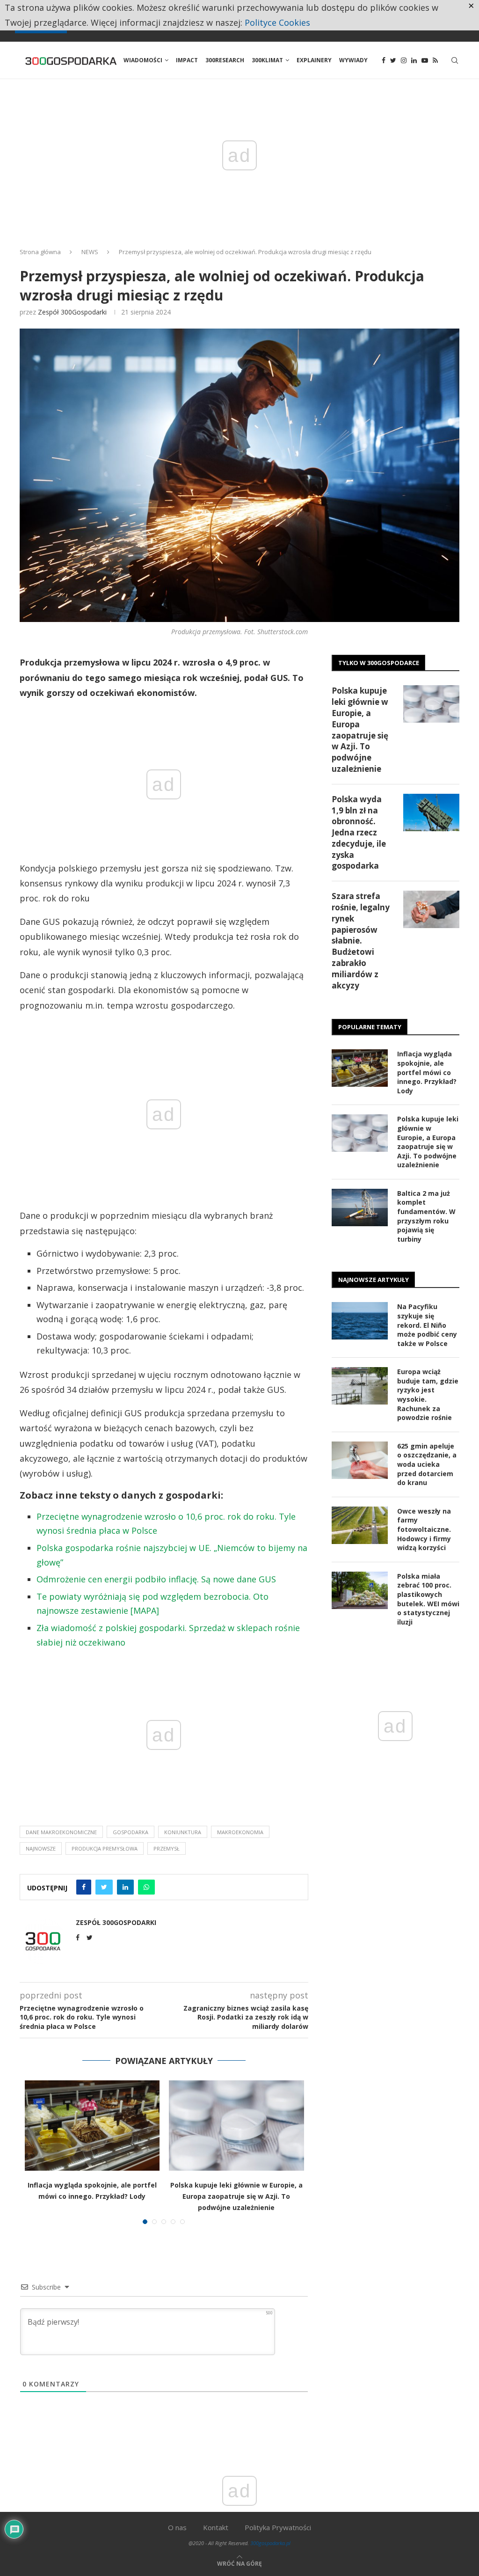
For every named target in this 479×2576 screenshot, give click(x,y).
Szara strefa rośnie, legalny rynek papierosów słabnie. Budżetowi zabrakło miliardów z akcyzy (361, 940)
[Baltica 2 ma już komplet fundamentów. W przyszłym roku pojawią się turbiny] (360, 1207)
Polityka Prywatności (278, 2527)
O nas (177, 2527)
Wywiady (353, 60)
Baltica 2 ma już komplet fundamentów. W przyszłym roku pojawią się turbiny (426, 1216)
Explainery (314, 60)
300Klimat (267, 60)
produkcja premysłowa (105, 1848)
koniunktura (183, 1832)
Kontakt (216, 2527)
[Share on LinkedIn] (125, 1887)
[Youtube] (425, 60)
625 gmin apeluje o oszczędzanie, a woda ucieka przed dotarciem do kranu (427, 1464)
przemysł (167, 1848)
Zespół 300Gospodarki (72, 312)
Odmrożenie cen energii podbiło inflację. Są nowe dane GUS (156, 1579)
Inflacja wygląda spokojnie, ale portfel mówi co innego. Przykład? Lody (427, 1072)
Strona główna (40, 252)
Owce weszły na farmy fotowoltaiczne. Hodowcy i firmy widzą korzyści (424, 1529)
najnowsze (41, 1848)
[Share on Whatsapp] (146, 1887)
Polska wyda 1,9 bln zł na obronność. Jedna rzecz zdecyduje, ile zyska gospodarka (359, 833)
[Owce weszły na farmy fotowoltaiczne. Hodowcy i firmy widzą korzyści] (360, 1525)
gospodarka (131, 1832)
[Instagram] (404, 60)
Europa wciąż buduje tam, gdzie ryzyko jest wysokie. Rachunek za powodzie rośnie (428, 1394)
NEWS (90, 252)
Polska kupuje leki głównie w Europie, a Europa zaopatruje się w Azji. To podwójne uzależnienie (236, 2196)
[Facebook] (384, 60)
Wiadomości (143, 60)
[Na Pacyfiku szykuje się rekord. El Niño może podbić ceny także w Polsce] (360, 1321)
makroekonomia (240, 1832)
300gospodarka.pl (270, 2543)
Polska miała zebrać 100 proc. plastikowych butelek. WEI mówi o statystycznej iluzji (428, 1599)
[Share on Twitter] (104, 1887)
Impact (187, 60)
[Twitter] (393, 60)
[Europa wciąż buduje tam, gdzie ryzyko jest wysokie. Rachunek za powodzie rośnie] (360, 1386)
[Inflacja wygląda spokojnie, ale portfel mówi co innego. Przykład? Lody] (92, 2125)
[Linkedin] (414, 60)
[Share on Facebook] (84, 1887)
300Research (225, 60)
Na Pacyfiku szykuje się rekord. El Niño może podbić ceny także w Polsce (427, 1325)
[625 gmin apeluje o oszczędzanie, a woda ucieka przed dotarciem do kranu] (360, 1460)
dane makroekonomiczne (61, 1832)
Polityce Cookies (277, 22)
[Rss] (435, 60)
